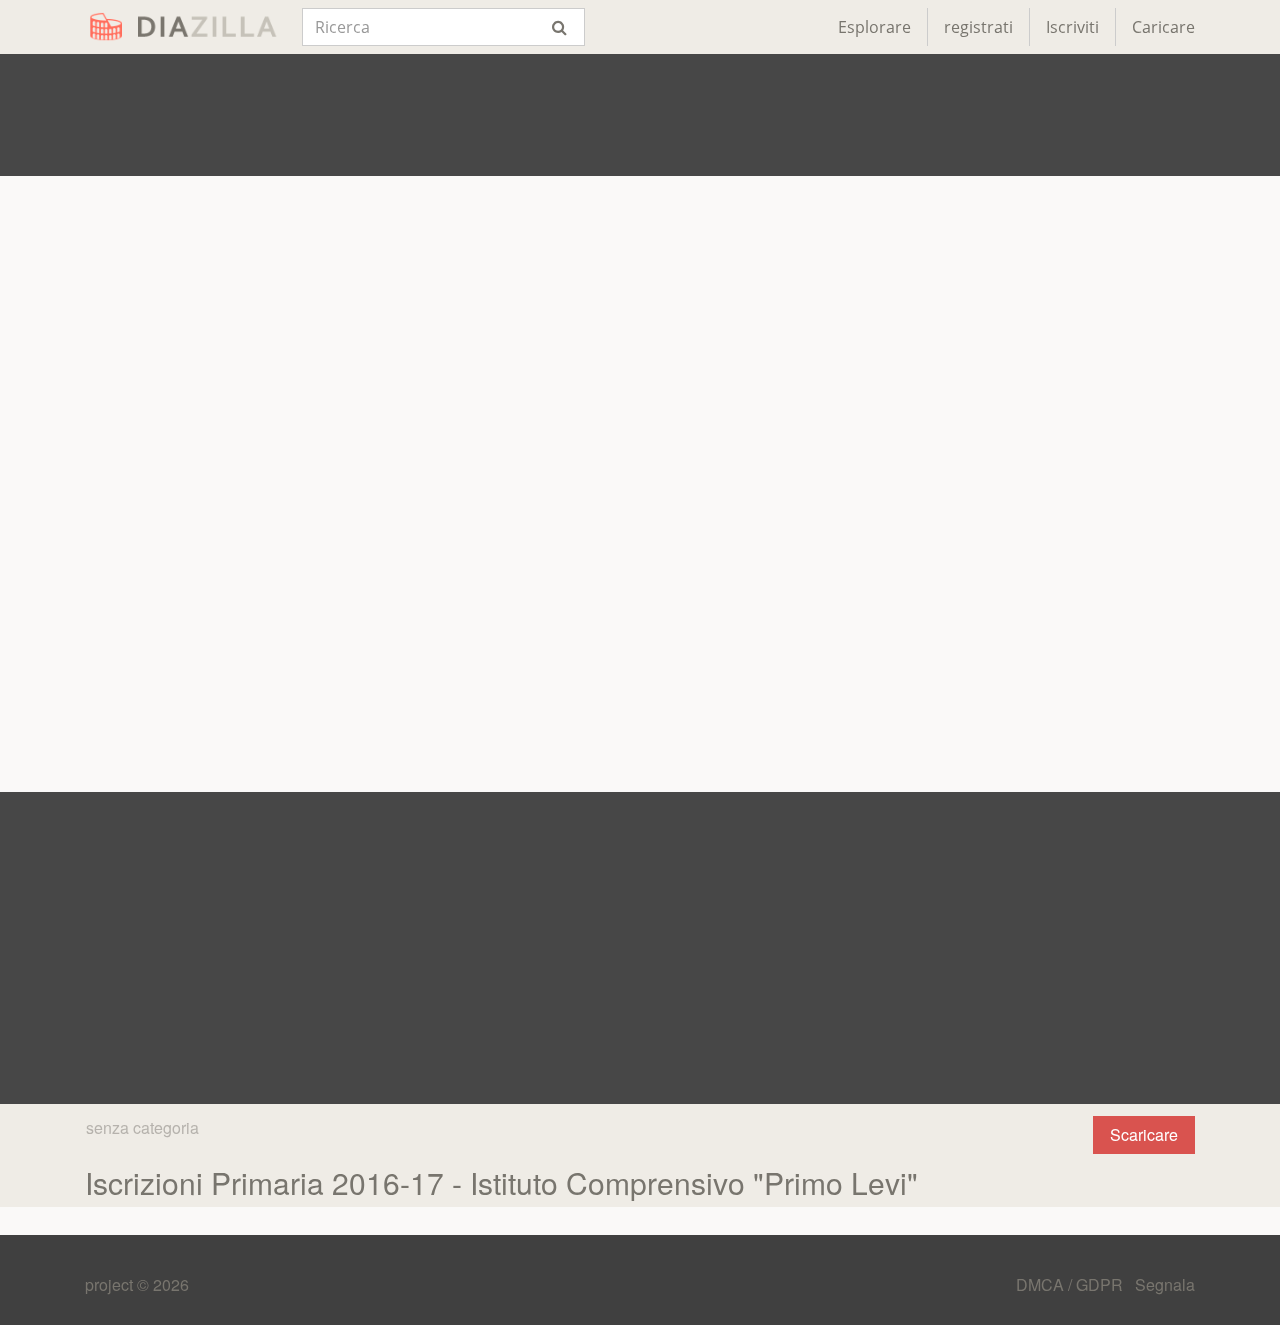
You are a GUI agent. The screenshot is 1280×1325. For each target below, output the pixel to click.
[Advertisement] (640, 115)
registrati (978, 27)
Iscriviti (1072, 27)
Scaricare (1144, 1134)
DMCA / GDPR (1071, 1284)
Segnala (1165, 1284)
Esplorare (874, 27)
